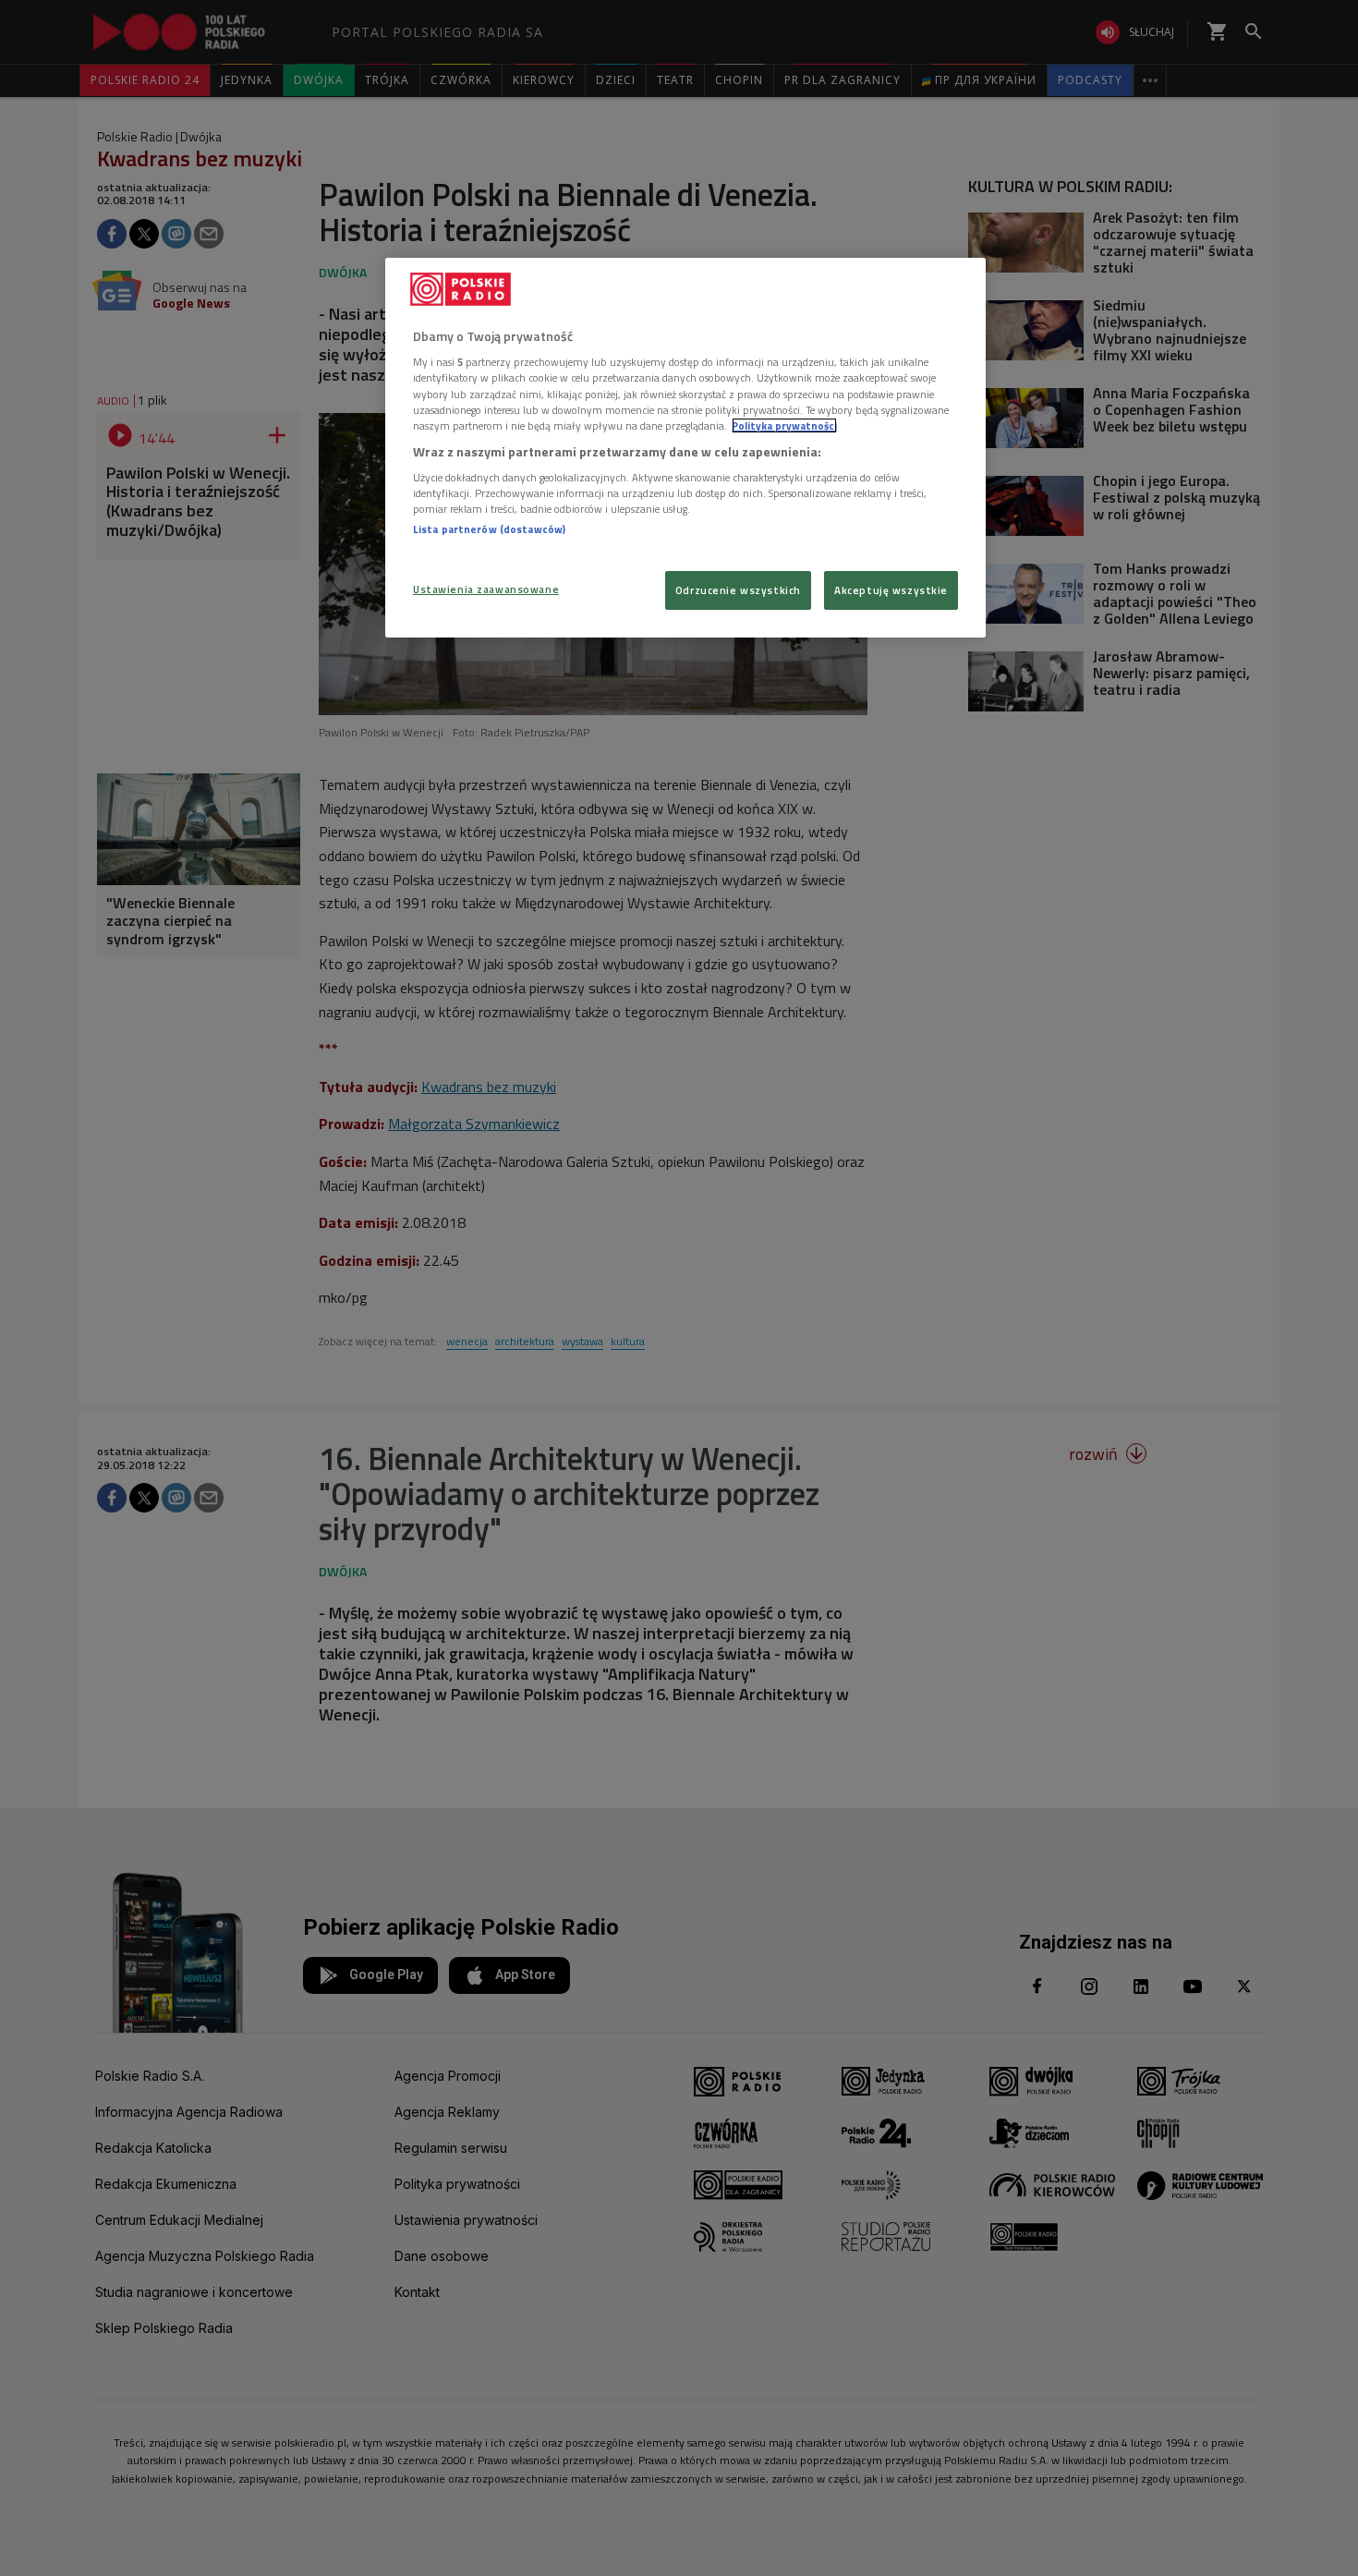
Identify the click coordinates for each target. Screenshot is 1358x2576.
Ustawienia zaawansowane (486, 589)
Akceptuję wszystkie (891, 590)
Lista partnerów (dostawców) (489, 529)
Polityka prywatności (784, 425)
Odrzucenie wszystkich (738, 590)
